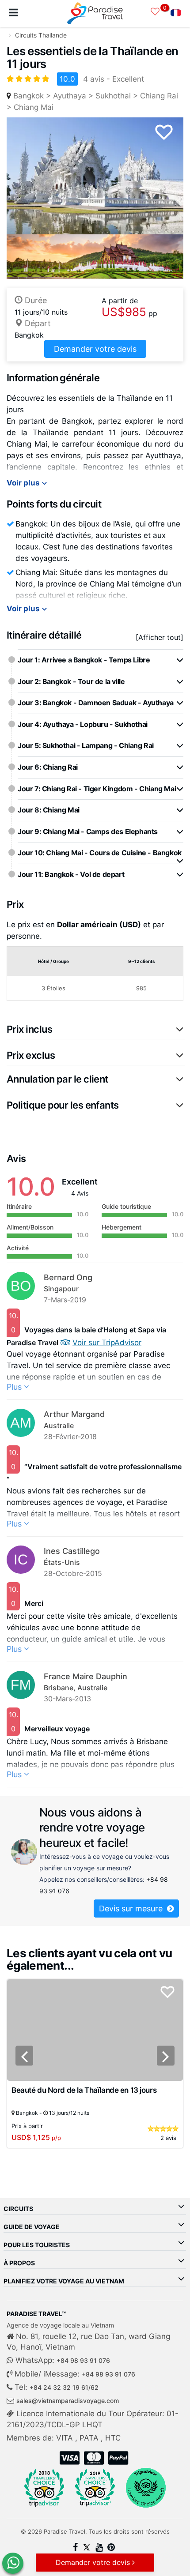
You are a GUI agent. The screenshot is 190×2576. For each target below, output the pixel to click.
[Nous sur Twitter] (87, 2548)
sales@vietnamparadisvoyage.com (68, 2401)
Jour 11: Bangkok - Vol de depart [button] (71, 874)
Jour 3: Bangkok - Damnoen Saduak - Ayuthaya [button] (96, 703)
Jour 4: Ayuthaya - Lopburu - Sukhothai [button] (83, 724)
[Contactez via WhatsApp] (13, 2563)
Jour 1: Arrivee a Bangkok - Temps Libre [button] (84, 660)
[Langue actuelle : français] (176, 14)
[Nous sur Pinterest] (111, 2548)
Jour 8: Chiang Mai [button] (49, 810)
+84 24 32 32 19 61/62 (64, 2387)
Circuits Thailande (41, 35)
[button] (96, 1029)
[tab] (101, 660)
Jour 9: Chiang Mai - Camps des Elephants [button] (88, 831)
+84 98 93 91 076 (83, 2360)
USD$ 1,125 (36, 2137)
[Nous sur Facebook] (75, 2548)
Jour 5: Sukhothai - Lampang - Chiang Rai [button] (86, 745)
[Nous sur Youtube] (99, 2548)
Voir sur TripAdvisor (107, 1343)
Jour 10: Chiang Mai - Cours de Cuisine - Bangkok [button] (100, 853)
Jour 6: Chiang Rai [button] (48, 767)
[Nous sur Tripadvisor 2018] (44, 2488)
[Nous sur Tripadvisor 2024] (146, 2488)
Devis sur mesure (132, 1908)
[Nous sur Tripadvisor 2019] (95, 2488)
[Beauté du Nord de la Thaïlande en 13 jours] (95, 2029)
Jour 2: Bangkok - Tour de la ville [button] (71, 681)
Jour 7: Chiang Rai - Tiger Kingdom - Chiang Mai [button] (97, 789)
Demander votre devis (95, 349)
